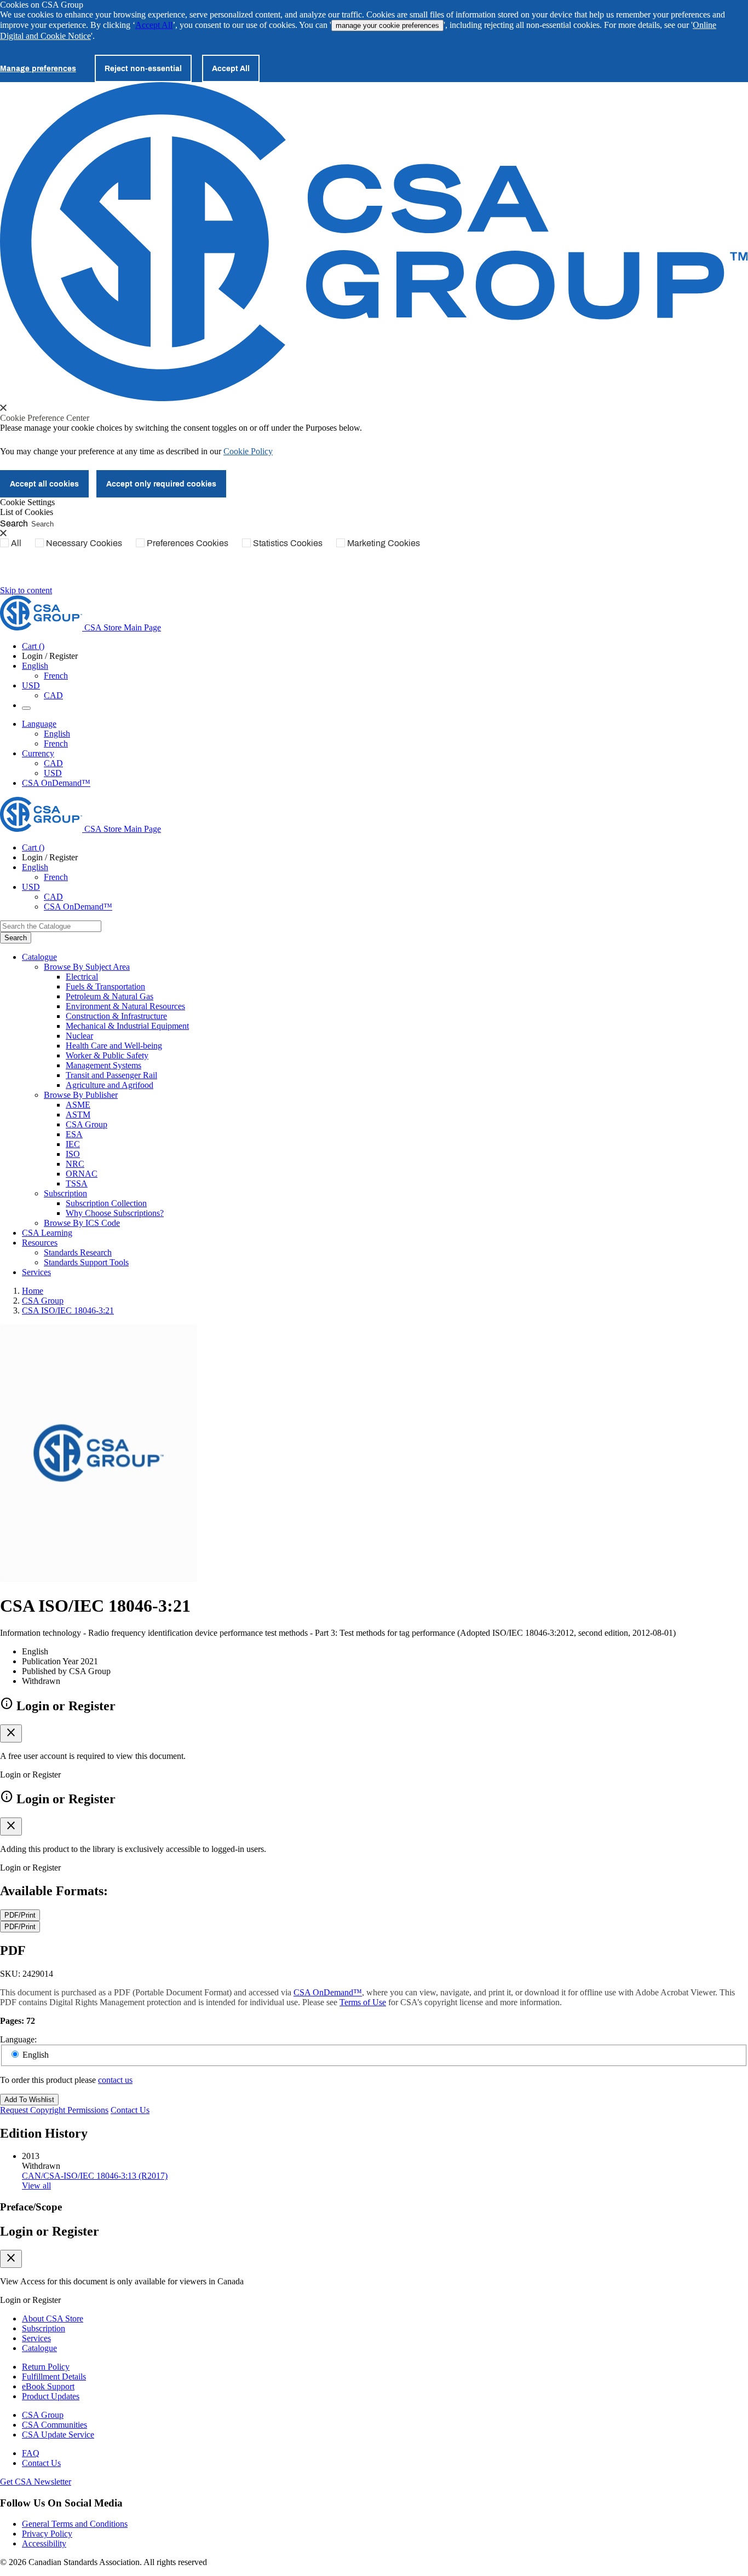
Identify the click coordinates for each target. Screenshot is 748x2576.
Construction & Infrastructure (116, 1016)
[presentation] (3, 408)
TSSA (77, 1183)
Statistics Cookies (288, 543)
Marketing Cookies (384, 543)
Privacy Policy (47, 2534)
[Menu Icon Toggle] (26, 708)
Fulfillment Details (54, 2377)
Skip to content (26, 590)
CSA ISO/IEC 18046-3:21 (68, 1310)
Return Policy (46, 2367)
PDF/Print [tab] (20, 1915)
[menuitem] (407, 977)
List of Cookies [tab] (27, 512)
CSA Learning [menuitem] (47, 1233)
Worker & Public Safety (107, 1055)
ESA (74, 1134)
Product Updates (51, 2396)
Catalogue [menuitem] (39, 957)
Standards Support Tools (86, 1262)
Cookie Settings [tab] (27, 502)
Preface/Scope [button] (31, 2207)
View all (36, 2186)
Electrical (82, 977)
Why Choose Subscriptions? (115, 1213)
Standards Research (78, 1252)
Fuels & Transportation (105, 986)
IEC (73, 1144)
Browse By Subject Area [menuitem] (87, 967)
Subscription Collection (106, 1203)
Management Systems (103, 1065)
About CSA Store (53, 2319)
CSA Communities (54, 2425)
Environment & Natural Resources (125, 1006)
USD (31, 685)
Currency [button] (38, 753)
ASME (78, 1105)
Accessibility (44, 2543)
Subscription (44, 2328)
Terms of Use (363, 2002)
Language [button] (39, 724)
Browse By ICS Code (82, 1223)
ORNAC (82, 1174)
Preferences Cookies (188, 543)
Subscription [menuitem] (65, 1193)
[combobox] (51, 926)
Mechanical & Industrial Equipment (127, 1026)
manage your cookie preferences (387, 25)
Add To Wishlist (29, 2100)
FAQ (31, 2453)
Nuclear (79, 1036)
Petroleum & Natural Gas (110, 996)
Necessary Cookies (84, 543)
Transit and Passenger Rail (111, 1075)
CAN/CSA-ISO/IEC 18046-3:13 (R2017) (95, 2176)
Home (33, 1291)
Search (14, 523)
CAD (53, 695)
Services (36, 2338)
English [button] (35, 666)
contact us (115, 2080)
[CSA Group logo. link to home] (374, 398)
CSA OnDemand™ (56, 783)
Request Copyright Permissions (54, 2110)
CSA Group (87, 1124)
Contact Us (130, 2110)
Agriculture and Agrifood (110, 1085)
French (56, 676)
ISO (73, 1154)
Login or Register (50, 2231)
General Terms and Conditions (75, 2524)
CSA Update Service (58, 2435)
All (16, 543)
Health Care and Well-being (114, 1046)
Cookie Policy (248, 451)
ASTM (78, 1115)
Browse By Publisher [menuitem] (81, 1095)
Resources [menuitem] (40, 1243)
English (57, 734)
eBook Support (48, 2386)
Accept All (154, 25)
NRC (75, 1164)
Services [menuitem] (36, 1272)
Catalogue (39, 2348)
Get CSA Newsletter (36, 2482)
